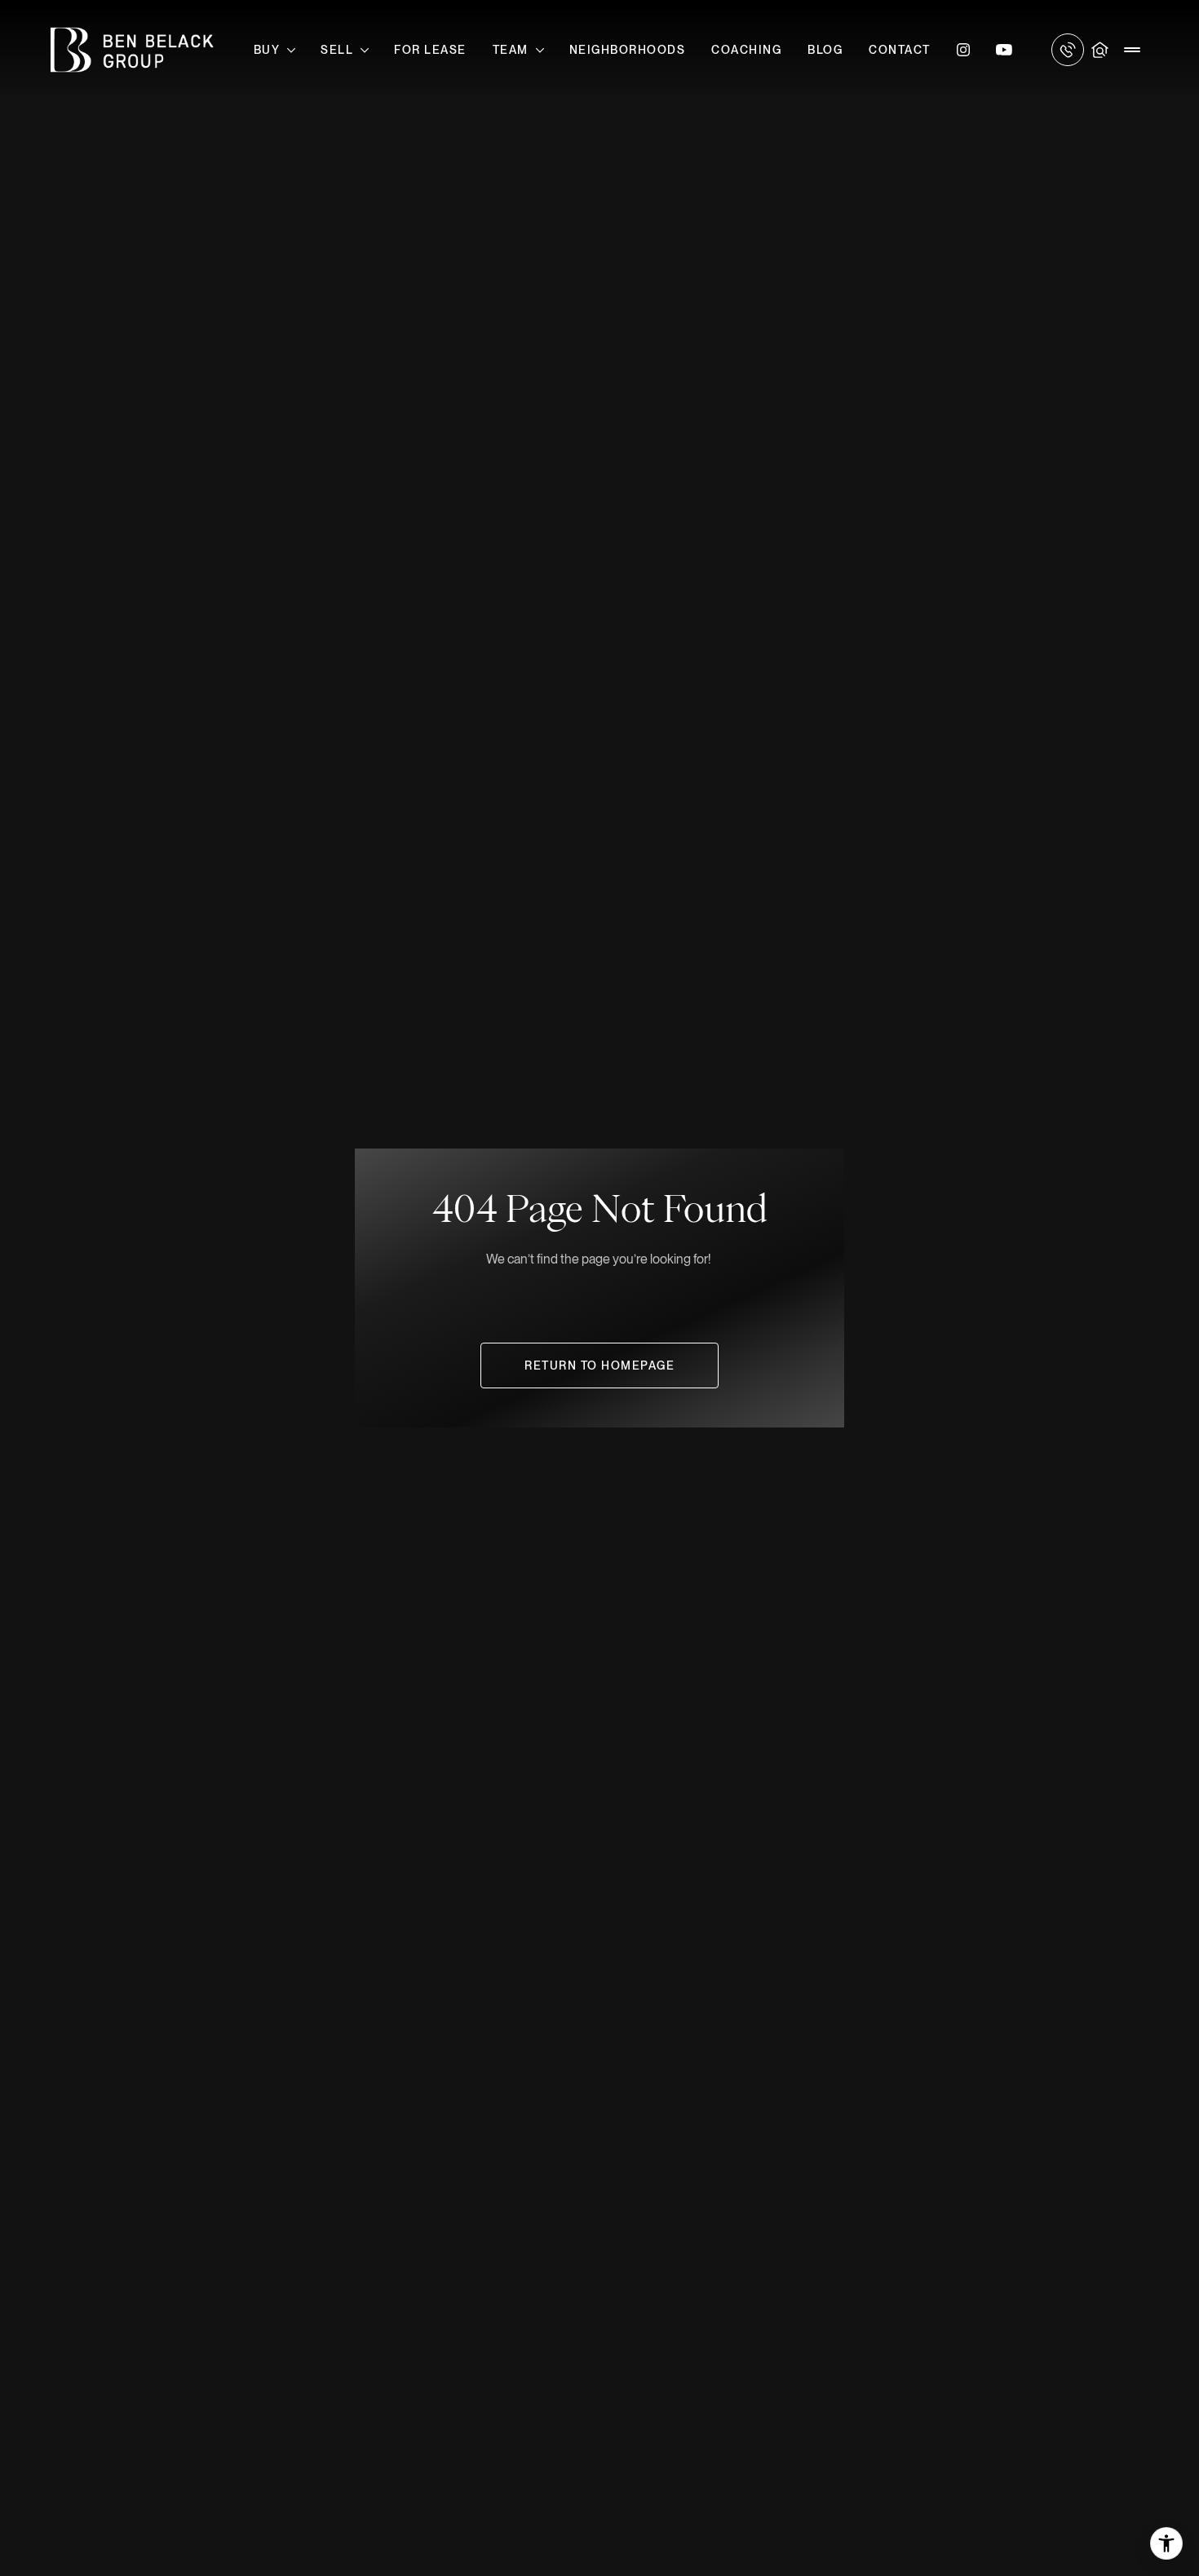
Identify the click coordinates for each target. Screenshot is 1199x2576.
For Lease (430, 50)
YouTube (1004, 50)
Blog (825, 50)
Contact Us (1068, 50)
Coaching (746, 50)
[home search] (1100, 50)
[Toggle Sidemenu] (1132, 50)
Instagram (963, 50)
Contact (900, 50)
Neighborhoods (628, 50)
